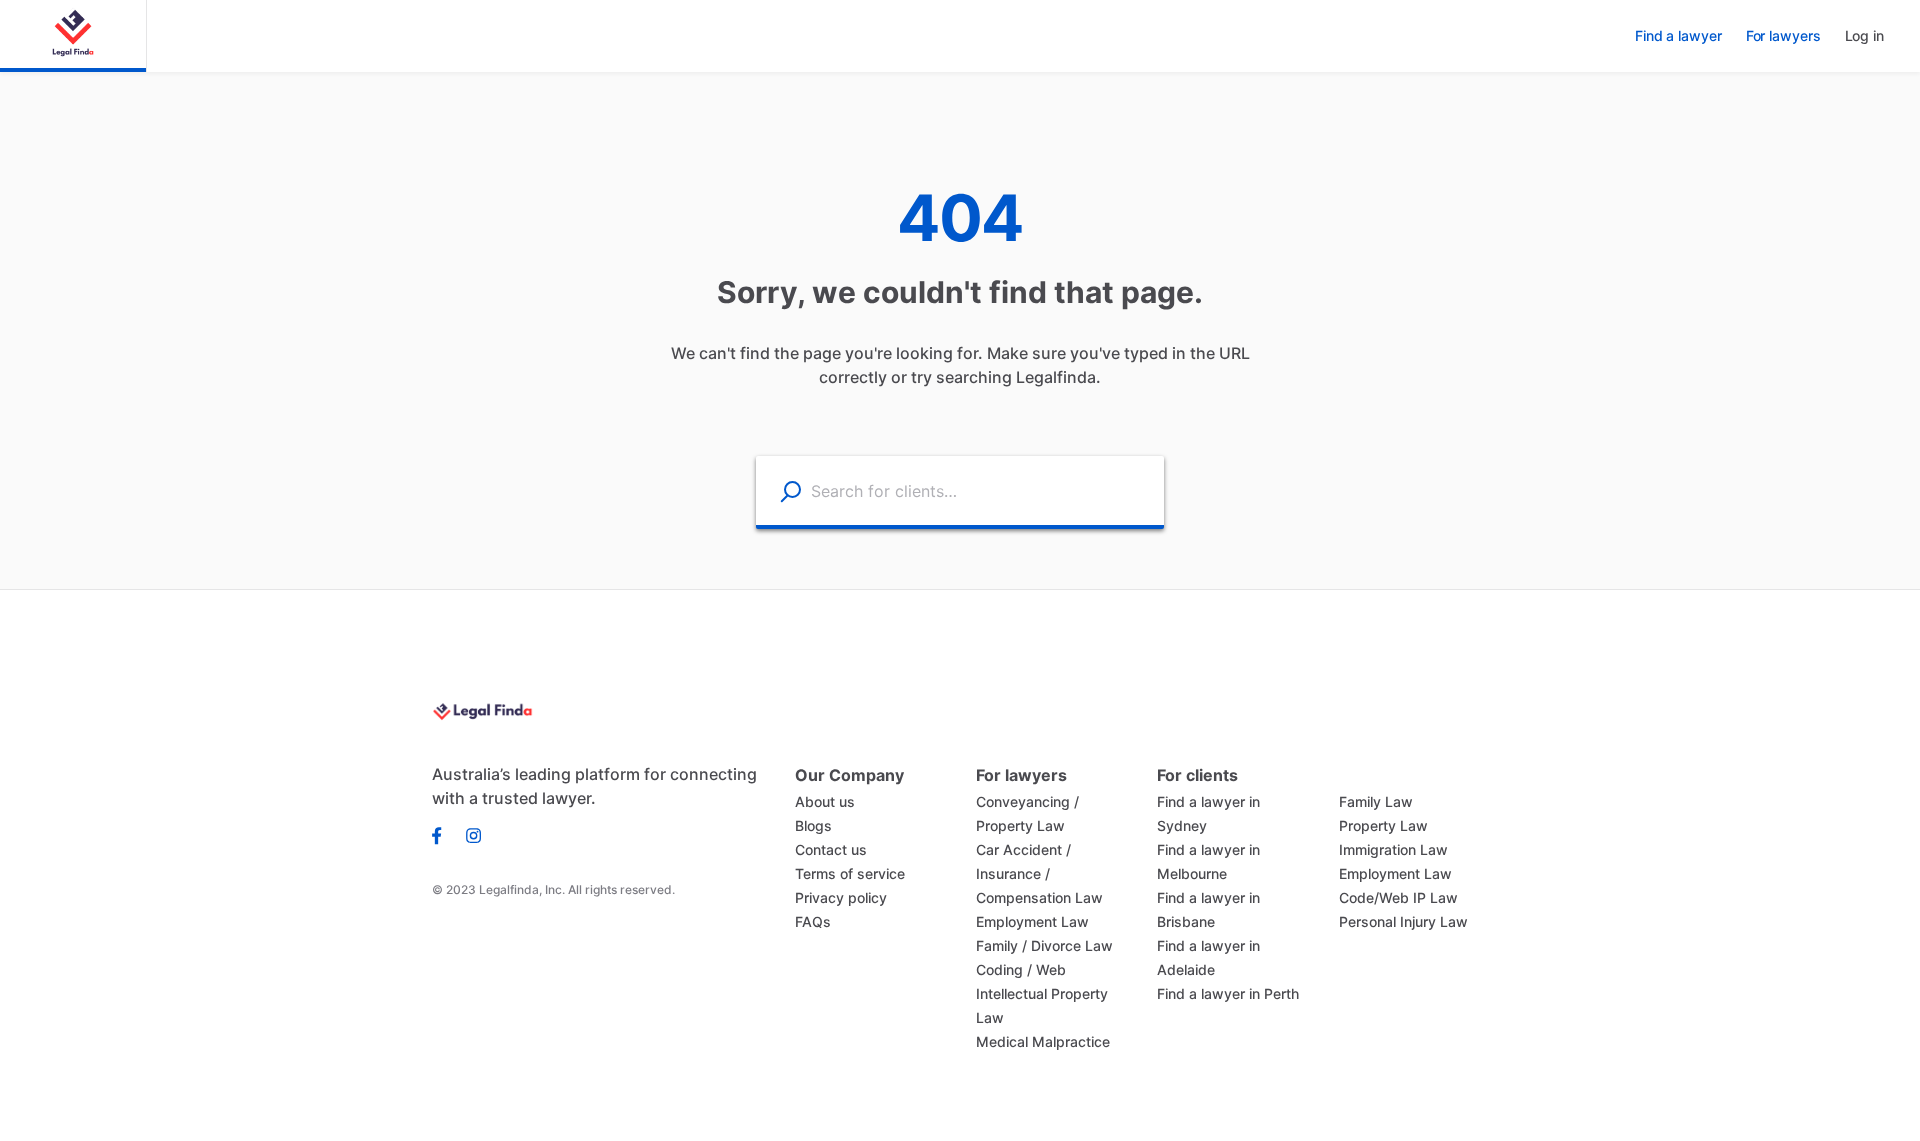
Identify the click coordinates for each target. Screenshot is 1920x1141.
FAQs (813, 921)
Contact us (831, 849)
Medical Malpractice (1043, 1041)
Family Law (1376, 801)
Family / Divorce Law (1044, 945)
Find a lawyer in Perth (1228, 993)
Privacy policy (841, 897)
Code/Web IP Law (1398, 897)
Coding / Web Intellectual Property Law (1042, 993)
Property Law (1383, 825)
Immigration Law (1393, 849)
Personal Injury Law (1403, 921)
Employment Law (1032, 921)
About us (825, 801)
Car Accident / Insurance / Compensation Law (1039, 873)
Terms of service (850, 873)
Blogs (813, 825)
